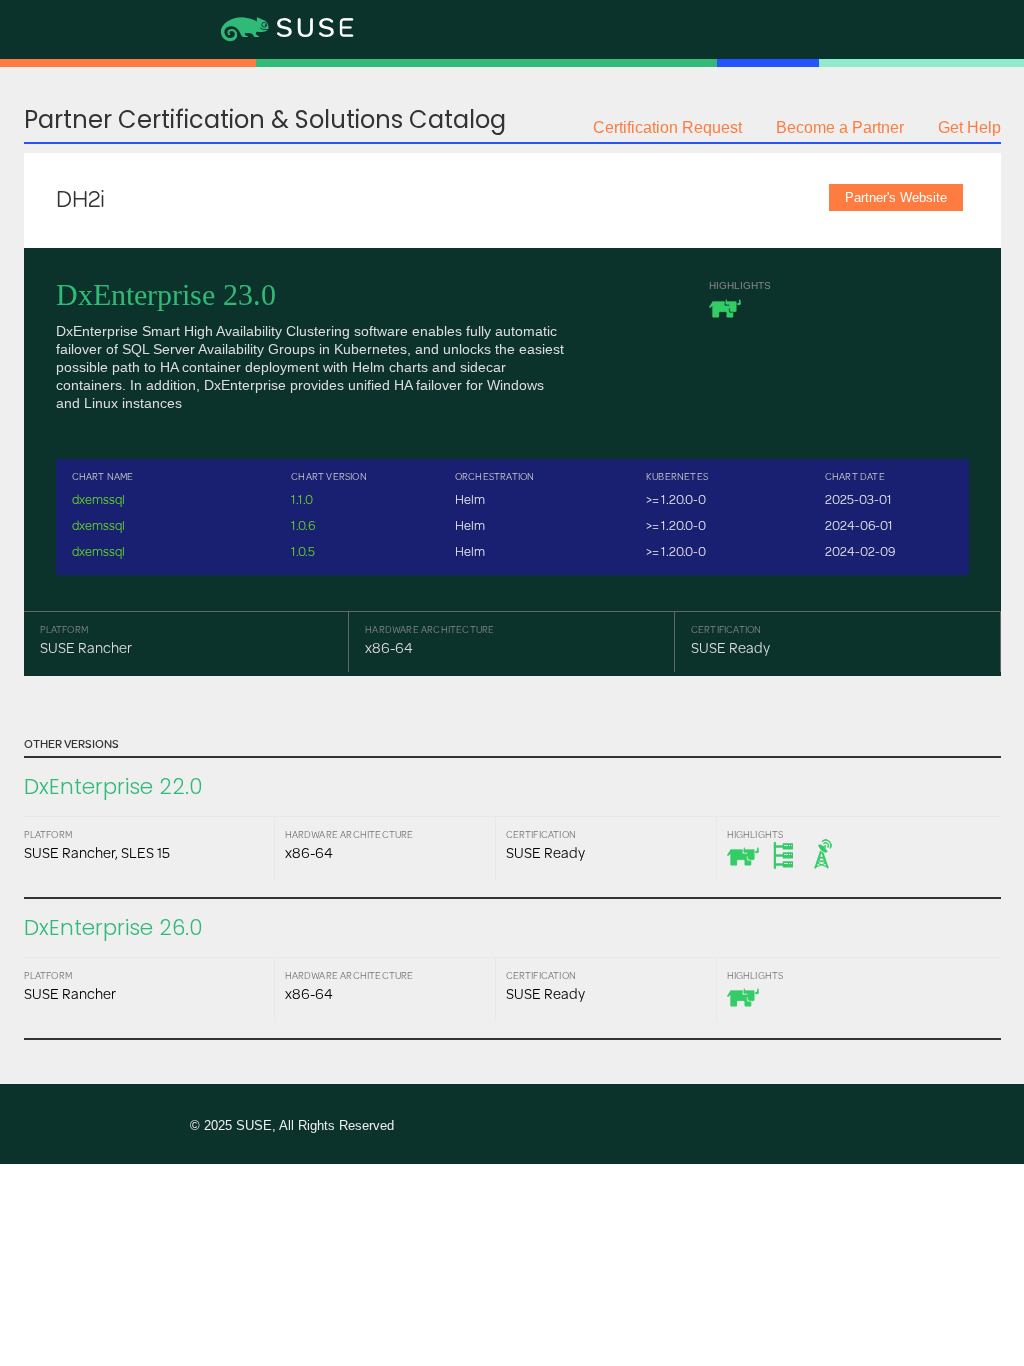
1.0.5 (303, 551)
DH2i (80, 198)
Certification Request (667, 127)
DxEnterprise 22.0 (113, 786)
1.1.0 (302, 499)
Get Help (969, 127)
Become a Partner (840, 127)
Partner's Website (896, 197)
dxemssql (98, 499)
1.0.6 (303, 525)
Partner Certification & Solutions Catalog (265, 119)
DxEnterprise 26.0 (113, 927)
